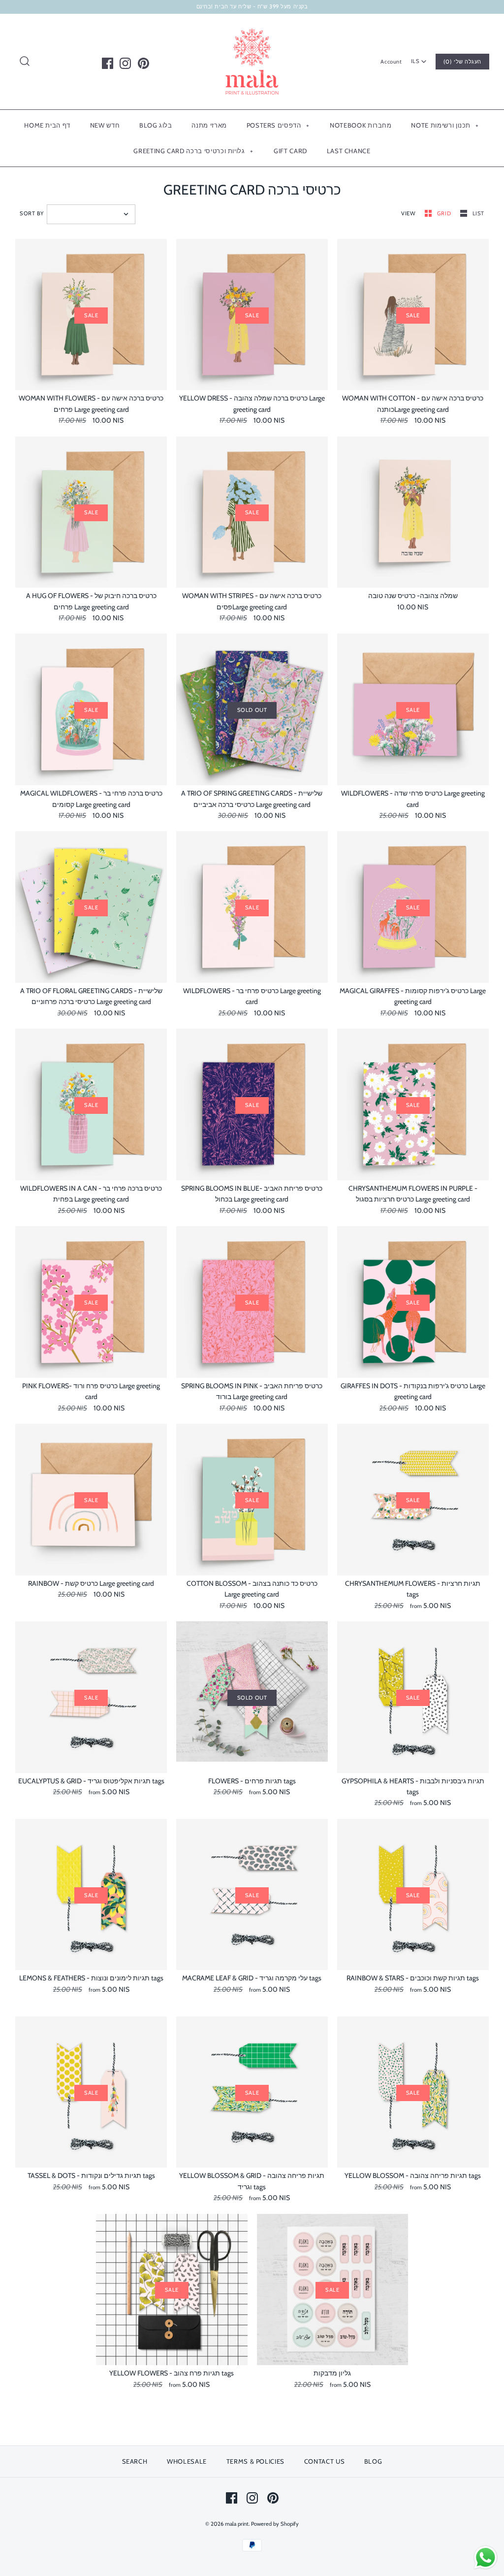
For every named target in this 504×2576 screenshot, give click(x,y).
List (478, 213)
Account (391, 62)
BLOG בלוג (156, 125)
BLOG (373, 2461)
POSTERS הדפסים (278, 125)
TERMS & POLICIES (255, 2461)
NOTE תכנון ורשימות (445, 125)
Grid (445, 213)
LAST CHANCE (349, 151)
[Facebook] (108, 63)
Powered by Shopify (275, 2524)
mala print (237, 2524)
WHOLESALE (187, 2461)
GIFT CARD (290, 151)
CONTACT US (325, 2461)
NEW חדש (105, 125)
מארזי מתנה (209, 125)
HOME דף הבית (47, 125)
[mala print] (252, 29)
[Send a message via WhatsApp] (486, 2558)
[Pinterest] (143, 63)
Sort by (32, 213)
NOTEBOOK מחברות (361, 125)
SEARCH (135, 2461)
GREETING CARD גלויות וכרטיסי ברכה (193, 151)
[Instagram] (125, 63)
